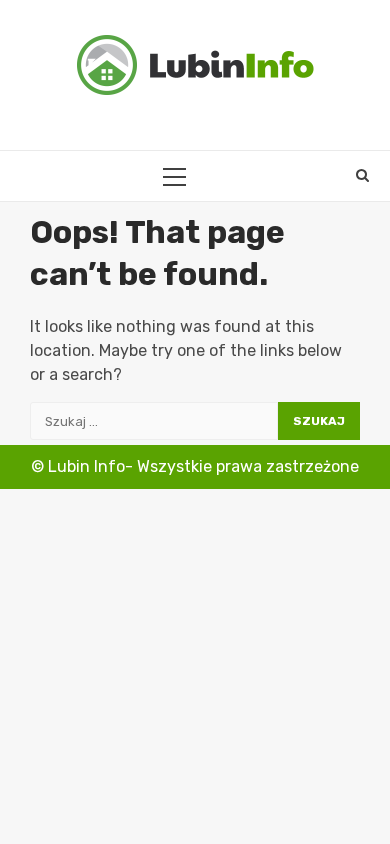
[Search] (362, 176)
